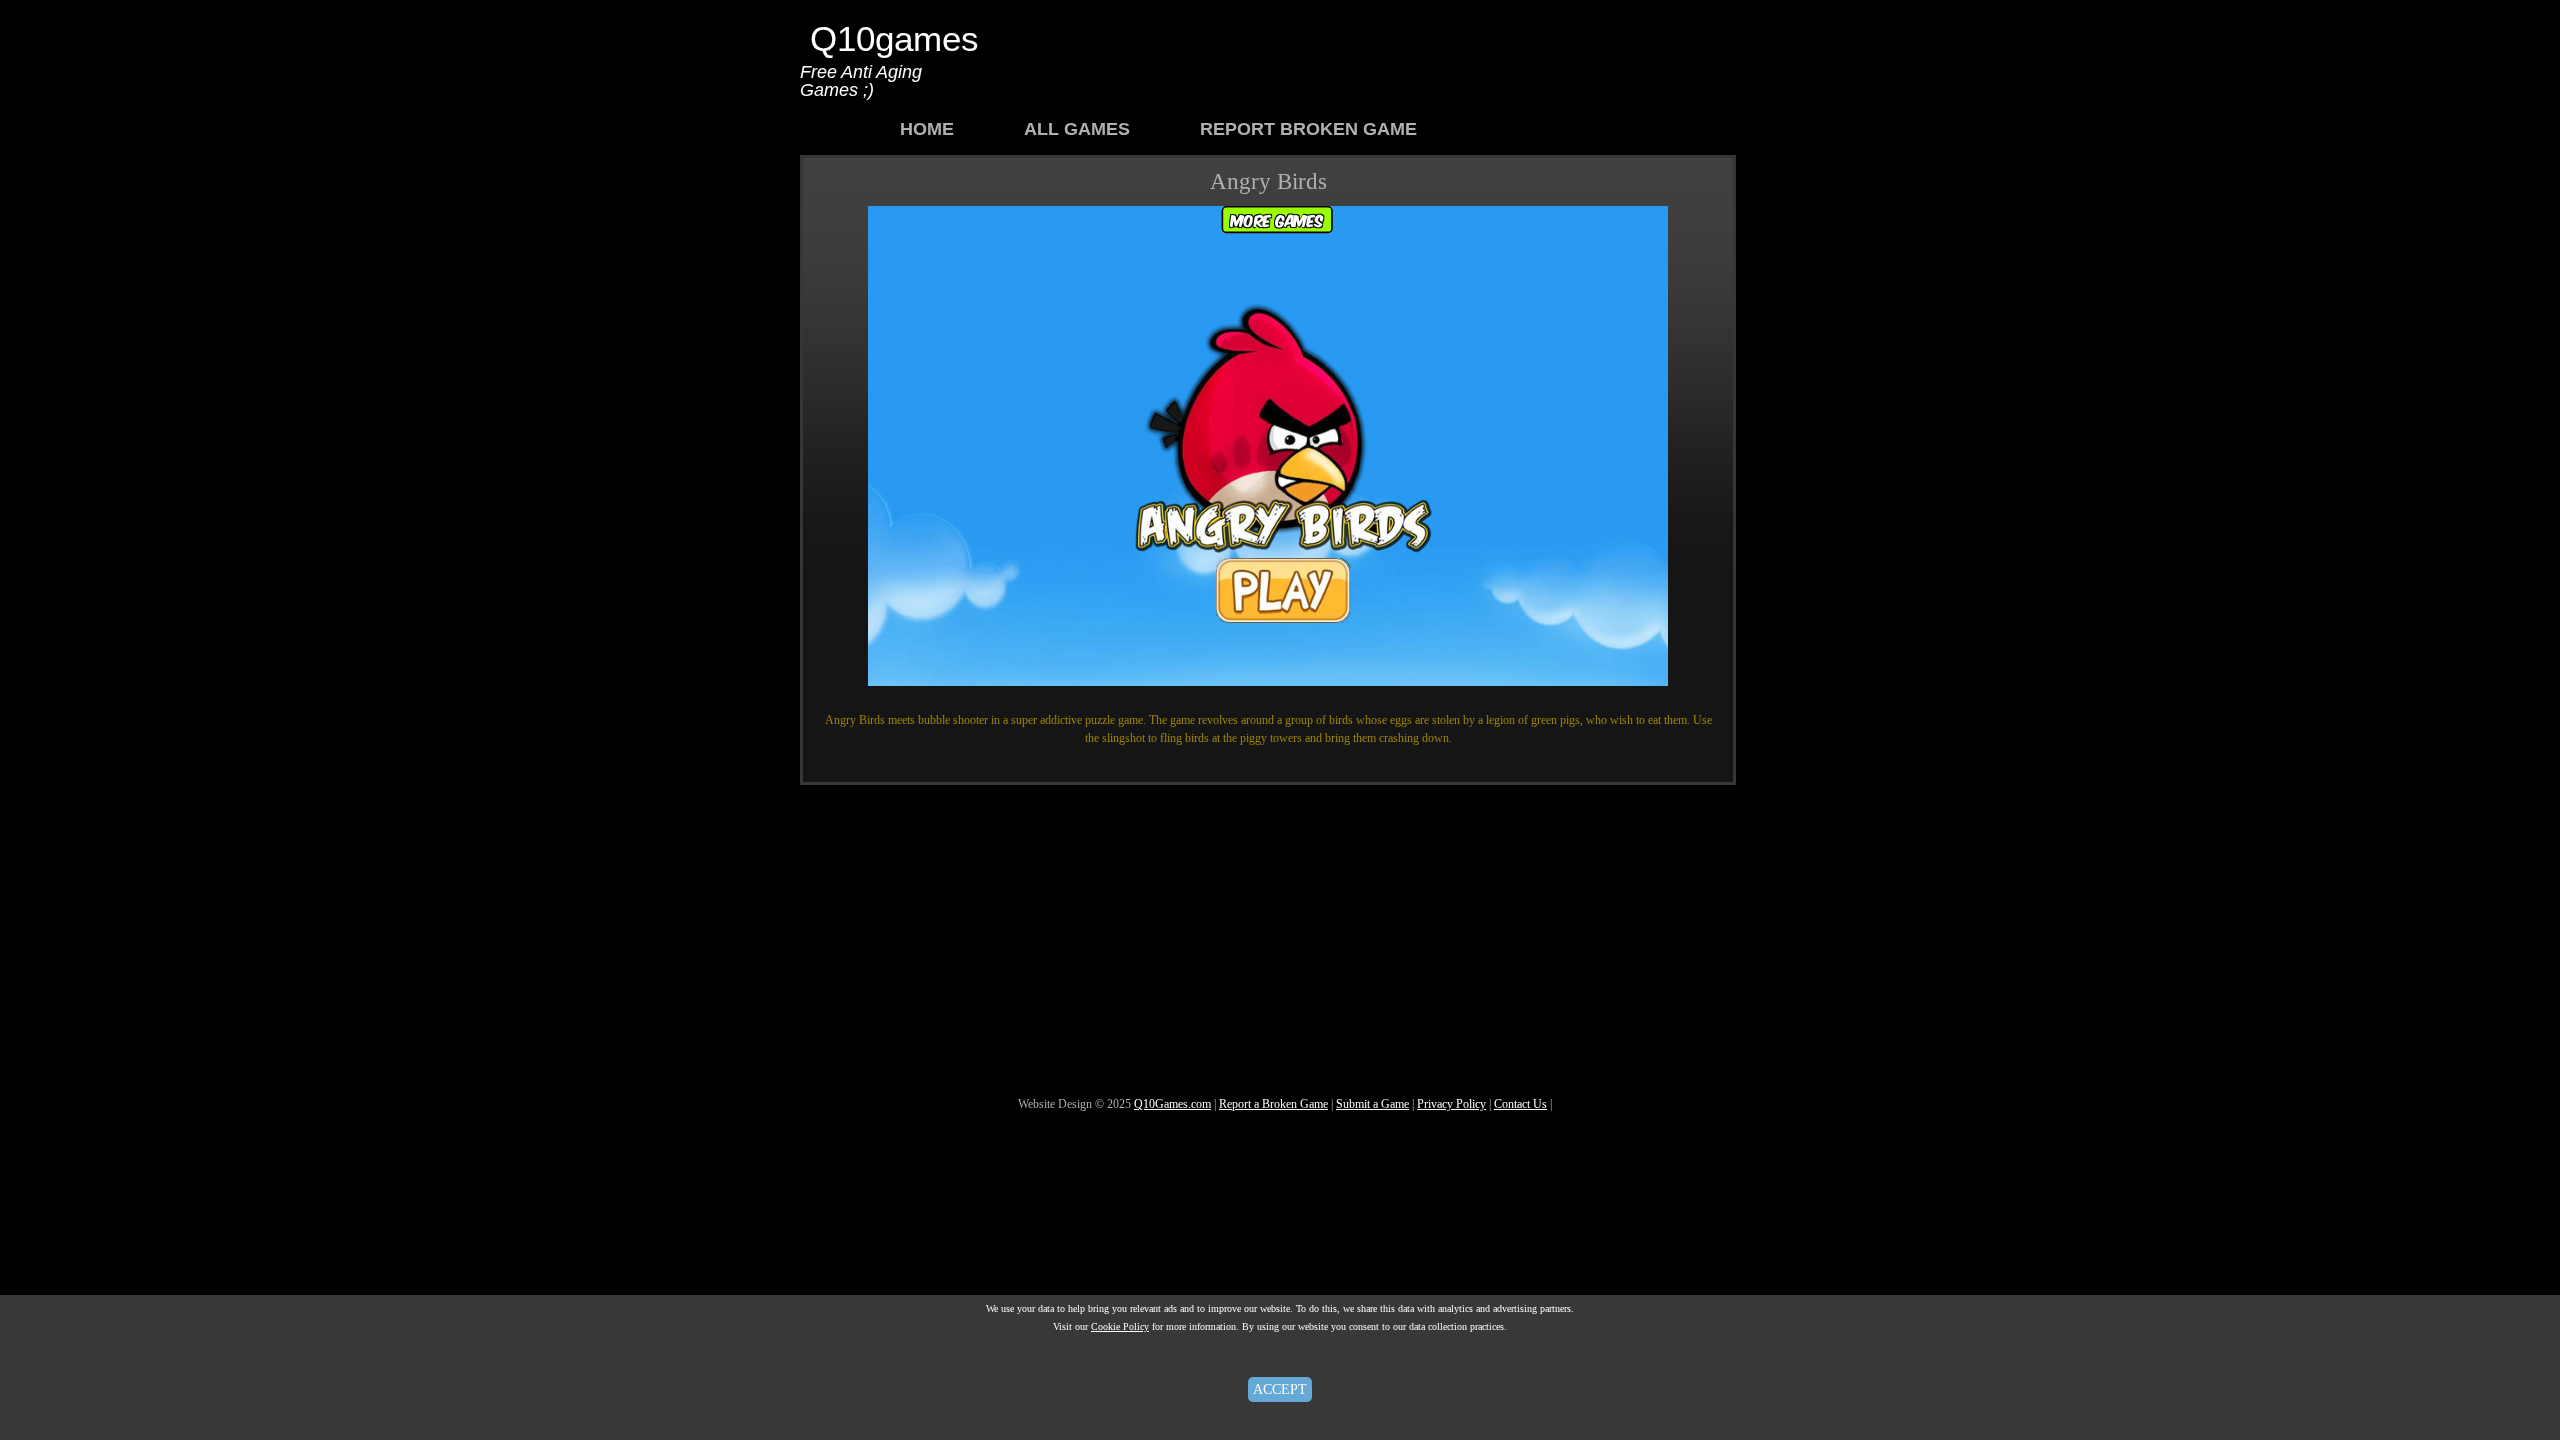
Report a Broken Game (1273, 1104)
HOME (927, 129)
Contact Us (1520, 1104)
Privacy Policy (1451, 1104)
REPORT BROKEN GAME (1308, 129)
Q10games (894, 38)
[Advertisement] (1374, 55)
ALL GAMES (1077, 129)
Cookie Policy (1120, 1326)
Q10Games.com (1172, 1104)
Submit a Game (1372, 1104)
